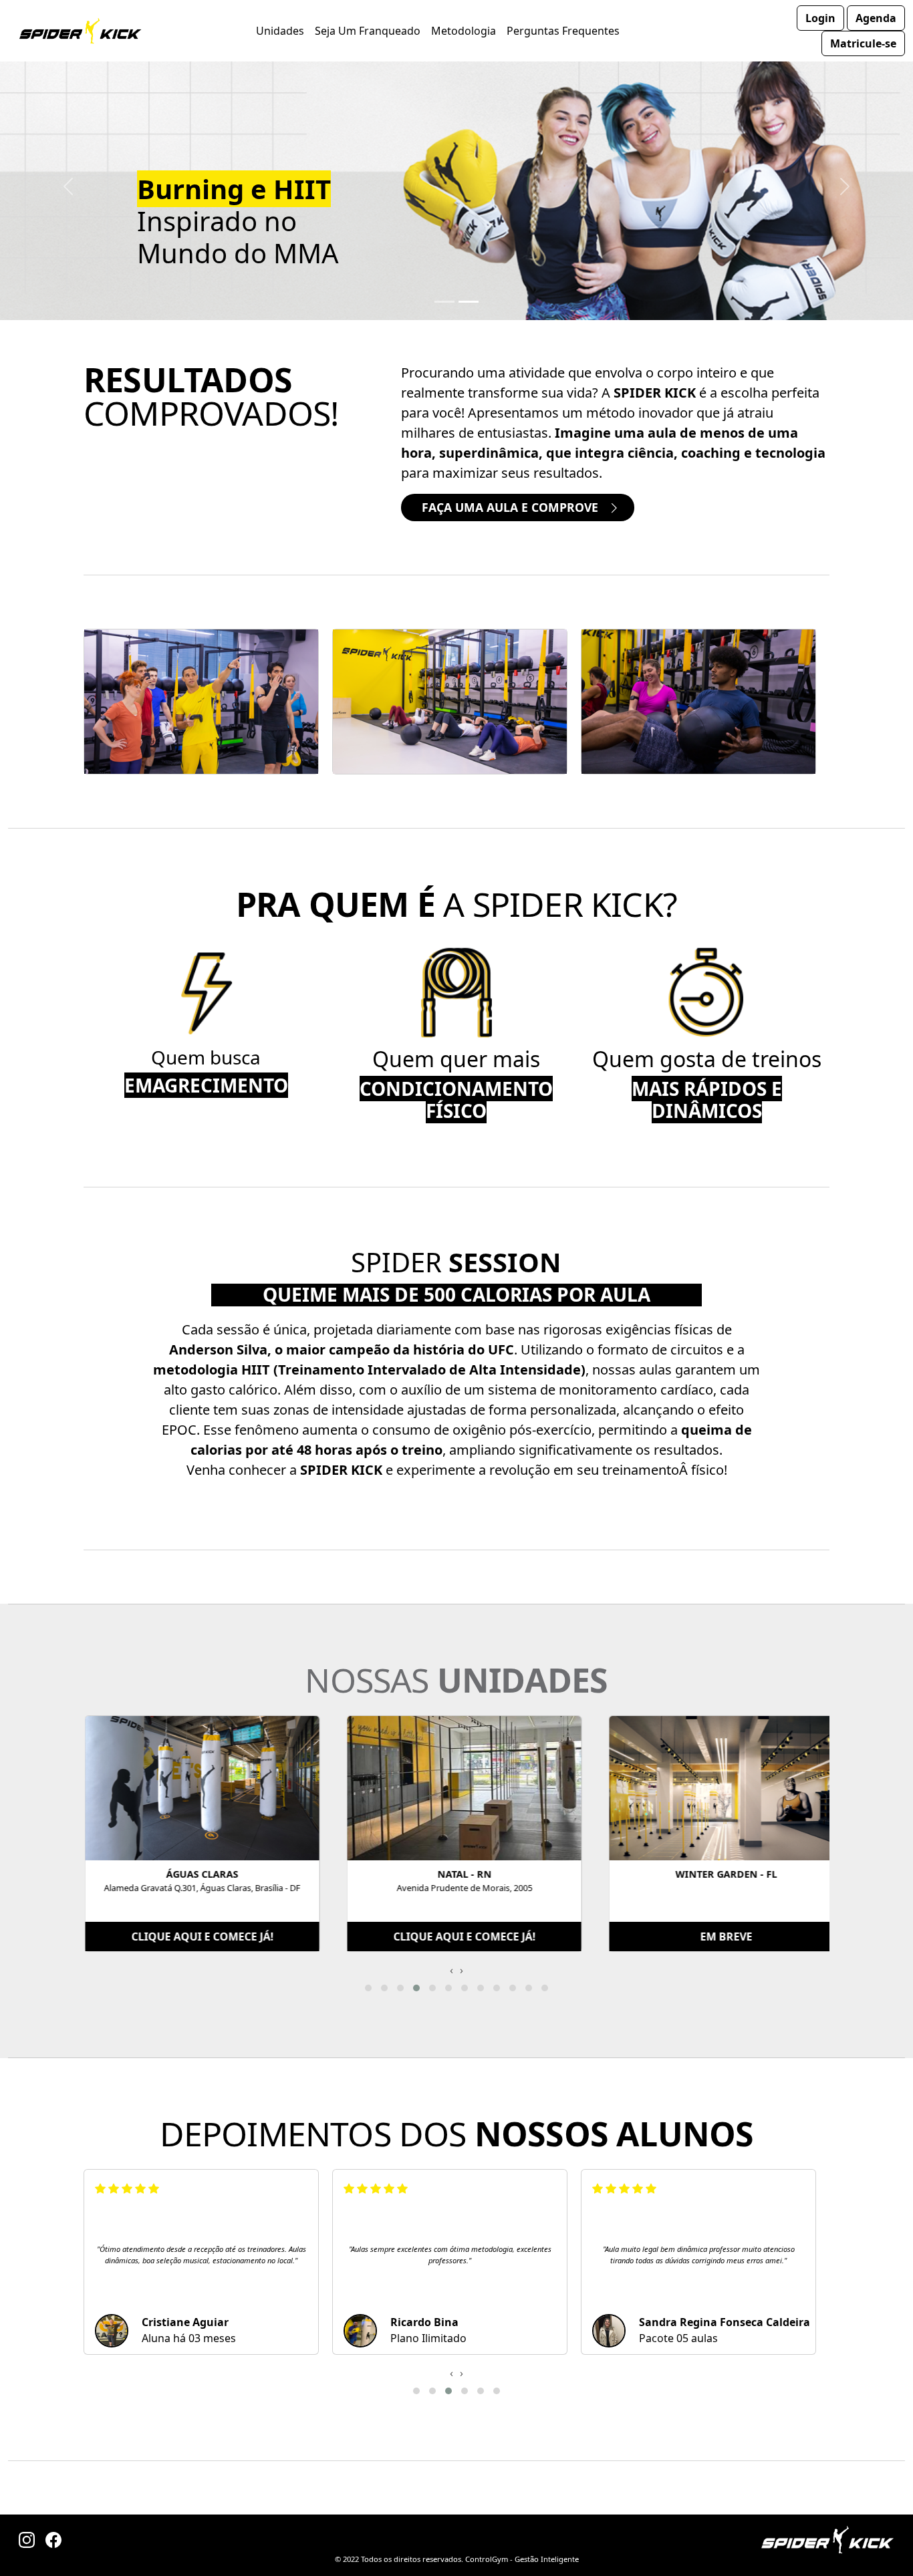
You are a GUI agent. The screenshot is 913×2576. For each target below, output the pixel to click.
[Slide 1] (469, 302)
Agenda (876, 18)
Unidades (280, 31)
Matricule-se (863, 43)
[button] (368, 1988)
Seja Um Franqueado (368, 31)
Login (820, 18)
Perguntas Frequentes (563, 31)
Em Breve (725, 1937)
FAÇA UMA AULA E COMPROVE (512, 507)
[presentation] (451, 1970)
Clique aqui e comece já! (202, 1937)
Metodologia (464, 31)
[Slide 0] (444, 302)
